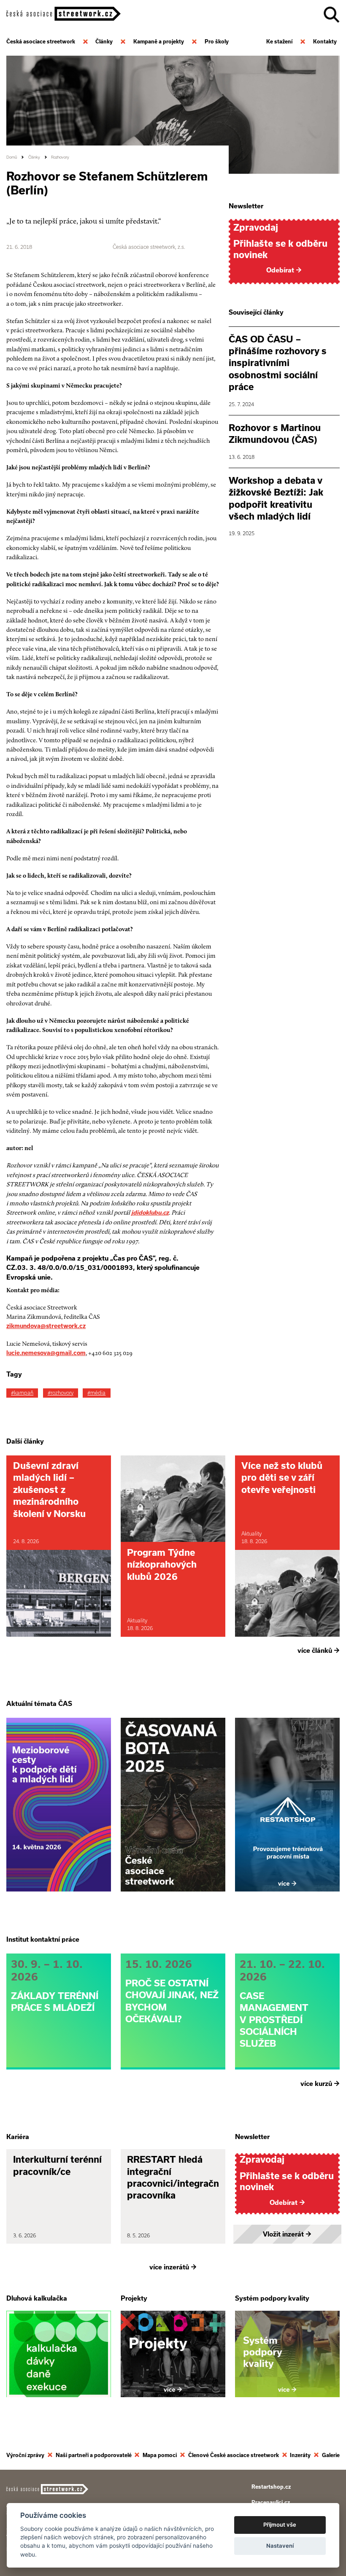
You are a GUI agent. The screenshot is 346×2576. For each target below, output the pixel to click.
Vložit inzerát (287, 2234)
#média (96, 1393)
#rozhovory (61, 1393)
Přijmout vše (280, 2525)
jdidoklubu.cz (150, 1213)
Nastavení (280, 2546)
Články (34, 157)
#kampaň (22, 1393)
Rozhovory (60, 157)
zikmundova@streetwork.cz (46, 1326)
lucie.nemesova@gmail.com (46, 1353)
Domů (12, 157)
